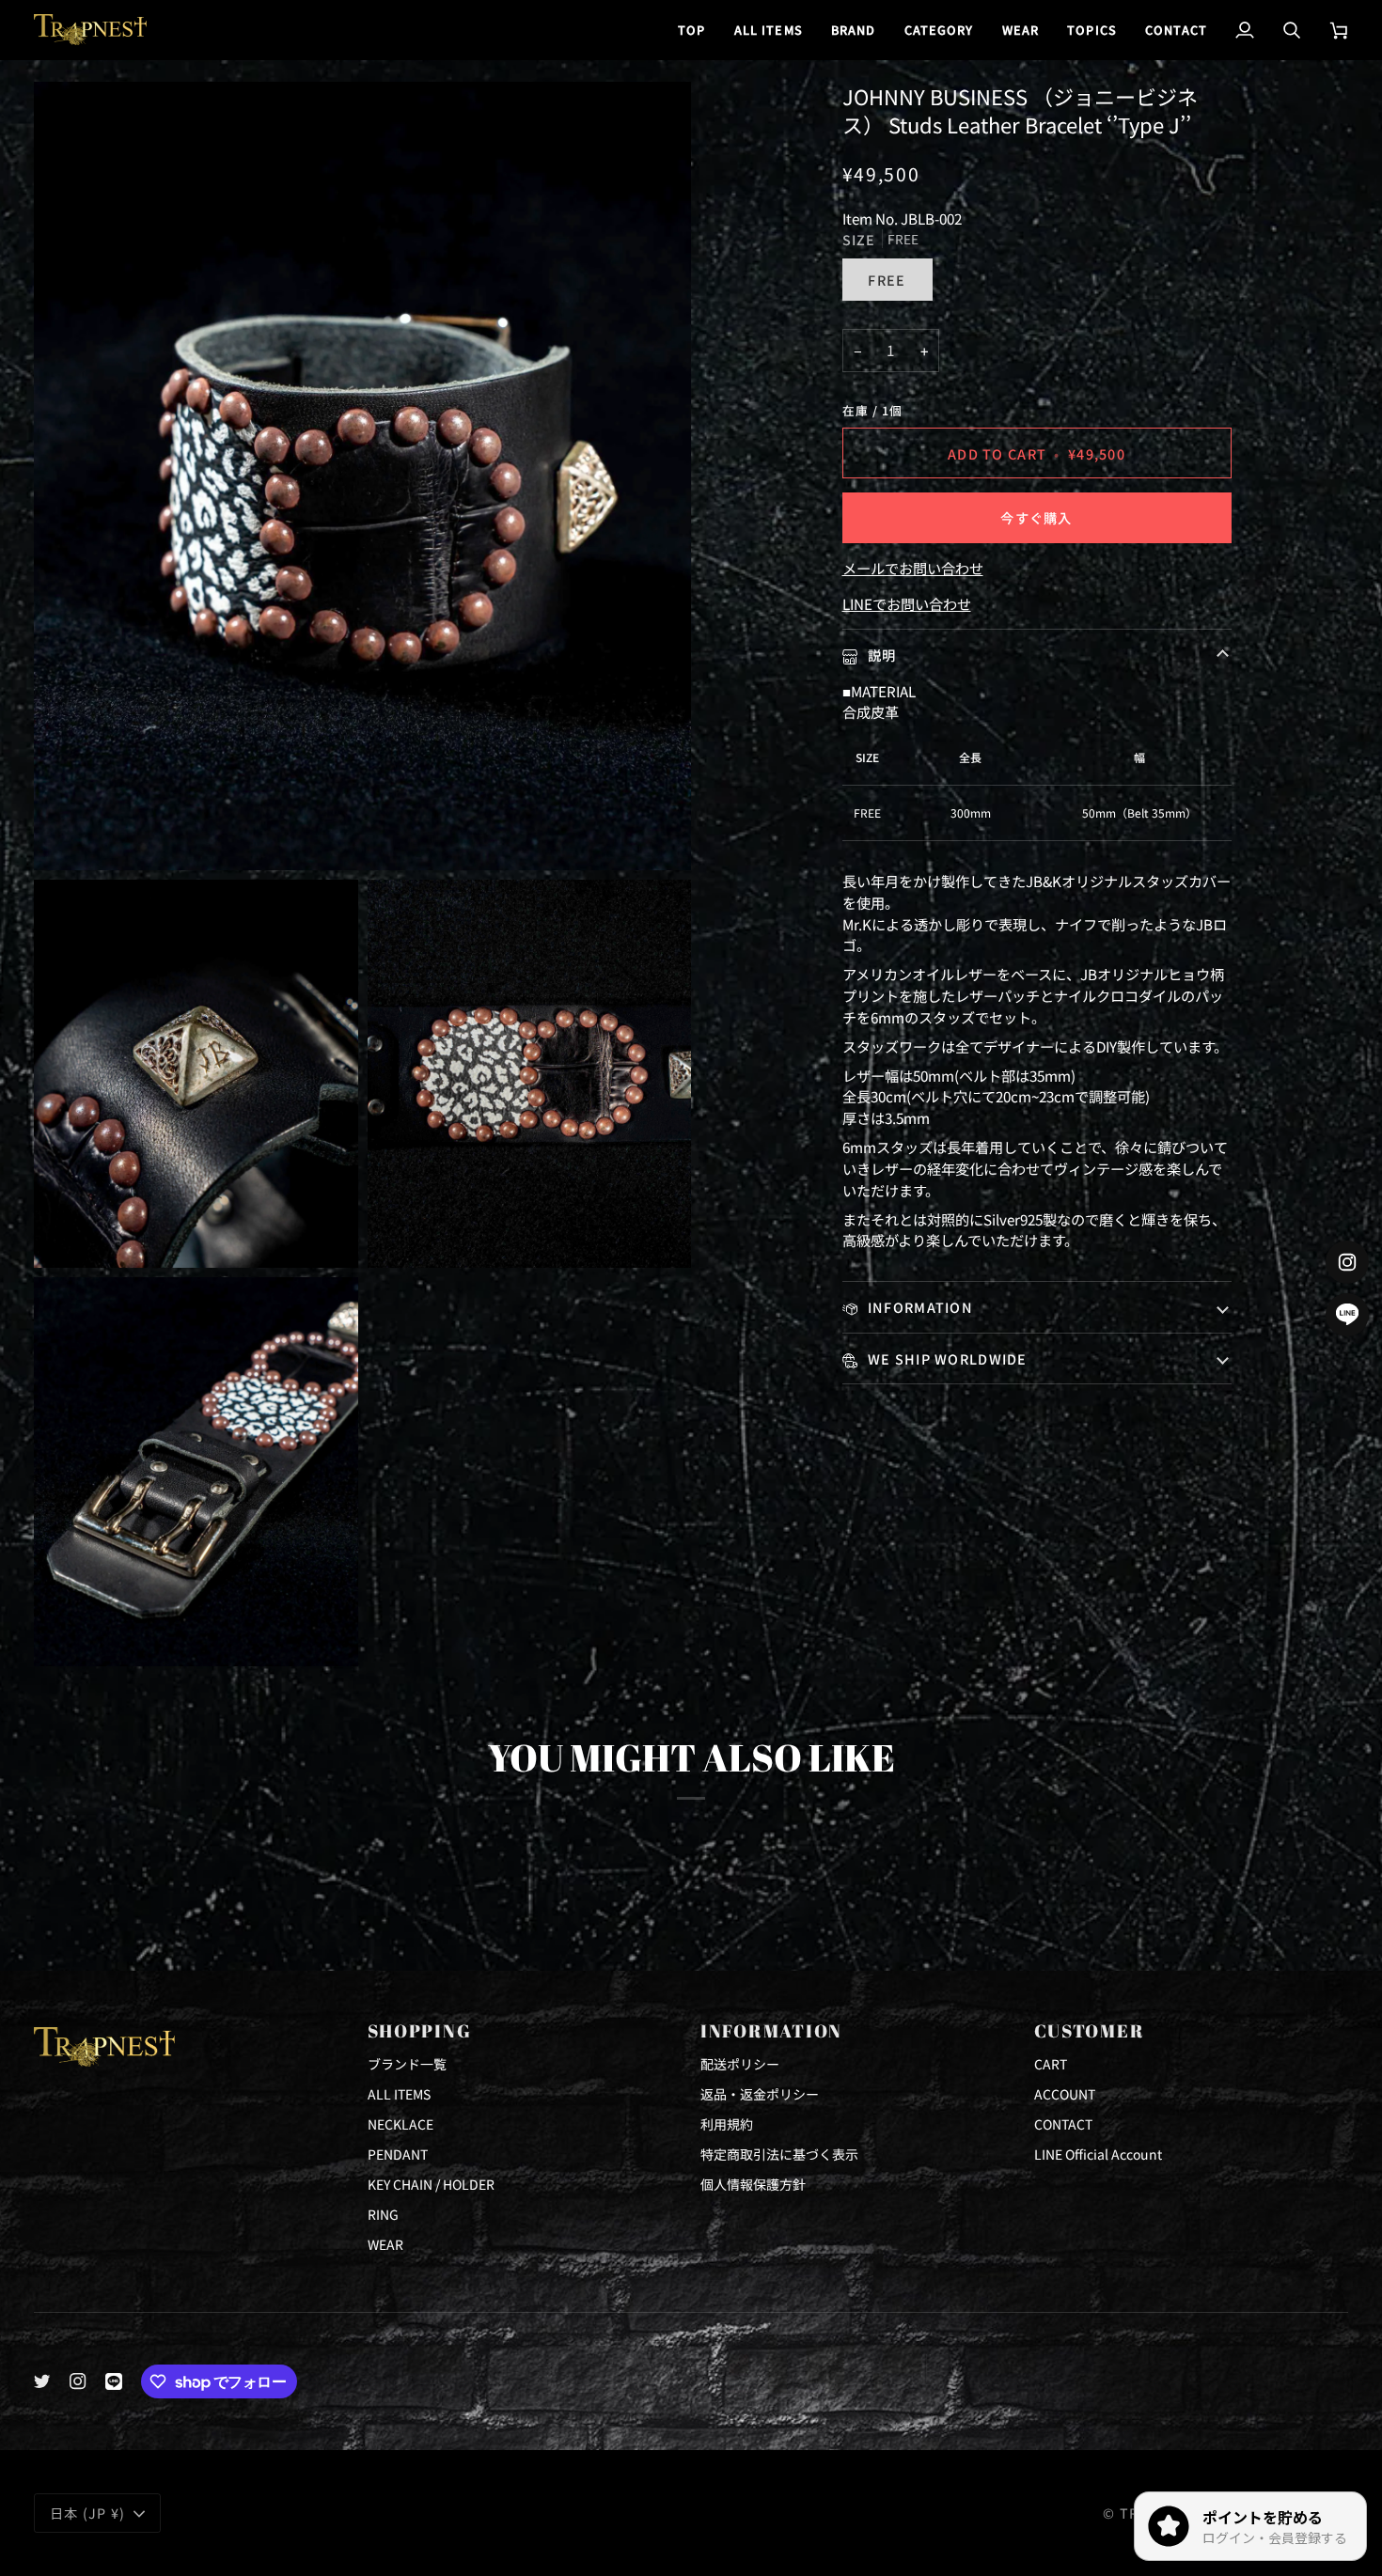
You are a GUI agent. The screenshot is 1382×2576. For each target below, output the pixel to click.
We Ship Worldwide (946, 1358)
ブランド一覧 (407, 2064)
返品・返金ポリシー (760, 2094)
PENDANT (398, 2154)
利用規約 (727, 2124)
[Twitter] (42, 2381)
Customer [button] (1090, 2031)
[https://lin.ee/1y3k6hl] (114, 2381)
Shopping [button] (420, 2031)
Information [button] (771, 2031)
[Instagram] (78, 2381)
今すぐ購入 (1036, 517)
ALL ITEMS (399, 2094)
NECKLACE (400, 2124)
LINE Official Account (1098, 2154)
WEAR (385, 2244)
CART (1051, 2064)
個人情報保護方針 (753, 2184)
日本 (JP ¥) (88, 2513)
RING (383, 2214)
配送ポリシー (740, 2064)
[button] (854, 30)
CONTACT (1063, 2124)
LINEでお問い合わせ (907, 603)
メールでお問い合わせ (913, 568)
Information (919, 1307)
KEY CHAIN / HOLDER (431, 2184)
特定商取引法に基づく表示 (779, 2154)
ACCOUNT (1065, 2094)
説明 (880, 655)
